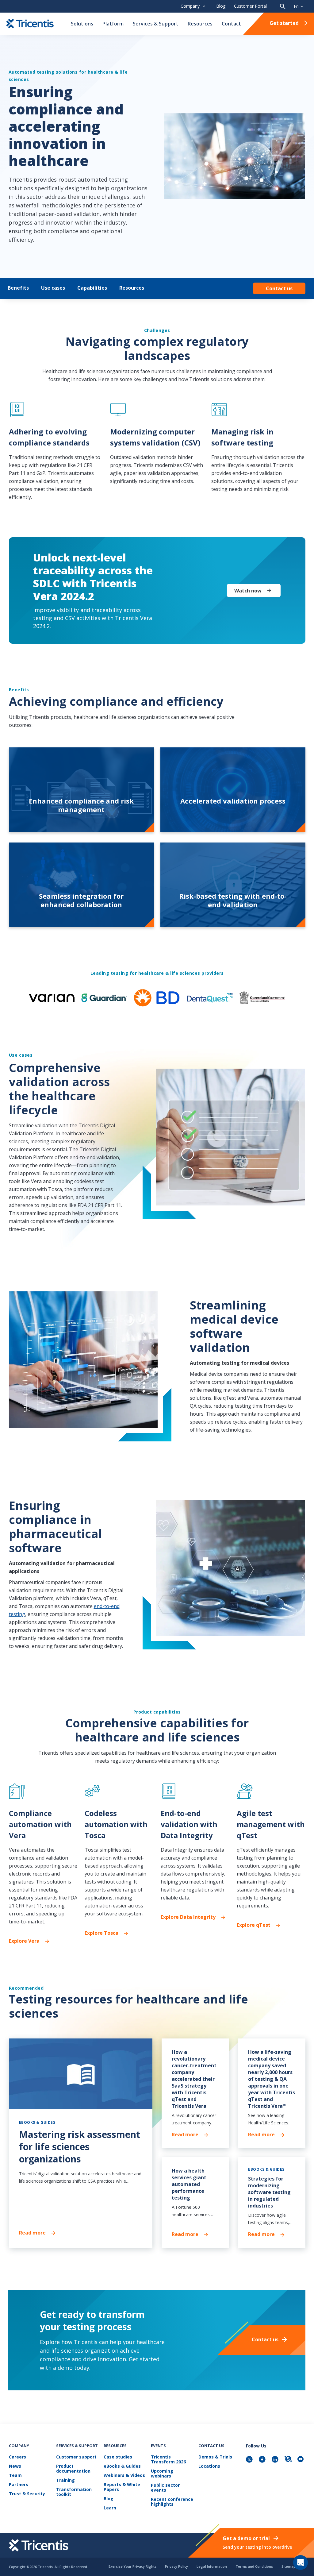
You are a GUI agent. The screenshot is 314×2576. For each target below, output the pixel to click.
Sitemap (289, 2566)
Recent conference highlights (172, 2502)
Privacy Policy (176, 2566)
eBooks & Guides (122, 2466)
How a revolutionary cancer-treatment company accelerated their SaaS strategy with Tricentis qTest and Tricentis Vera (194, 2079)
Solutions (82, 24)
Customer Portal (250, 6)
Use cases (53, 288)
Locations (209, 2466)
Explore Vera (24, 1941)
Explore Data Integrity (188, 1917)
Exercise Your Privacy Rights (132, 2566)
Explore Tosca (101, 1933)
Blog (221, 6)
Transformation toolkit (74, 2492)
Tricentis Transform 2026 (168, 2460)
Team (15, 2476)
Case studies (118, 2457)
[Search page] (283, 6)
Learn (110, 2508)
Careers (17, 2457)
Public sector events (165, 2488)
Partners (19, 2485)
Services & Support (156, 24)
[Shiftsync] (289, 2460)
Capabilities (92, 288)
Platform (113, 24)
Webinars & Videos (124, 2476)
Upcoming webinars (162, 2474)
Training (65, 2480)
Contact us (279, 288)
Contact (231, 24)
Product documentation (73, 2469)
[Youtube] (301, 2460)
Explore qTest (254, 1925)
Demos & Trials (215, 2457)
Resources (200, 24)
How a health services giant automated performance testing (189, 2184)
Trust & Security (27, 2494)
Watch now (248, 591)
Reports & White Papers (122, 2487)
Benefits (18, 288)
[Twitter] (250, 2460)
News (15, 2466)
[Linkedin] (276, 2460)
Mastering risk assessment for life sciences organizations (80, 2147)
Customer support (76, 2457)
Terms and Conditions (254, 2566)
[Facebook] (263, 2460)
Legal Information (212, 2566)
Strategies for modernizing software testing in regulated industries (269, 2192)
